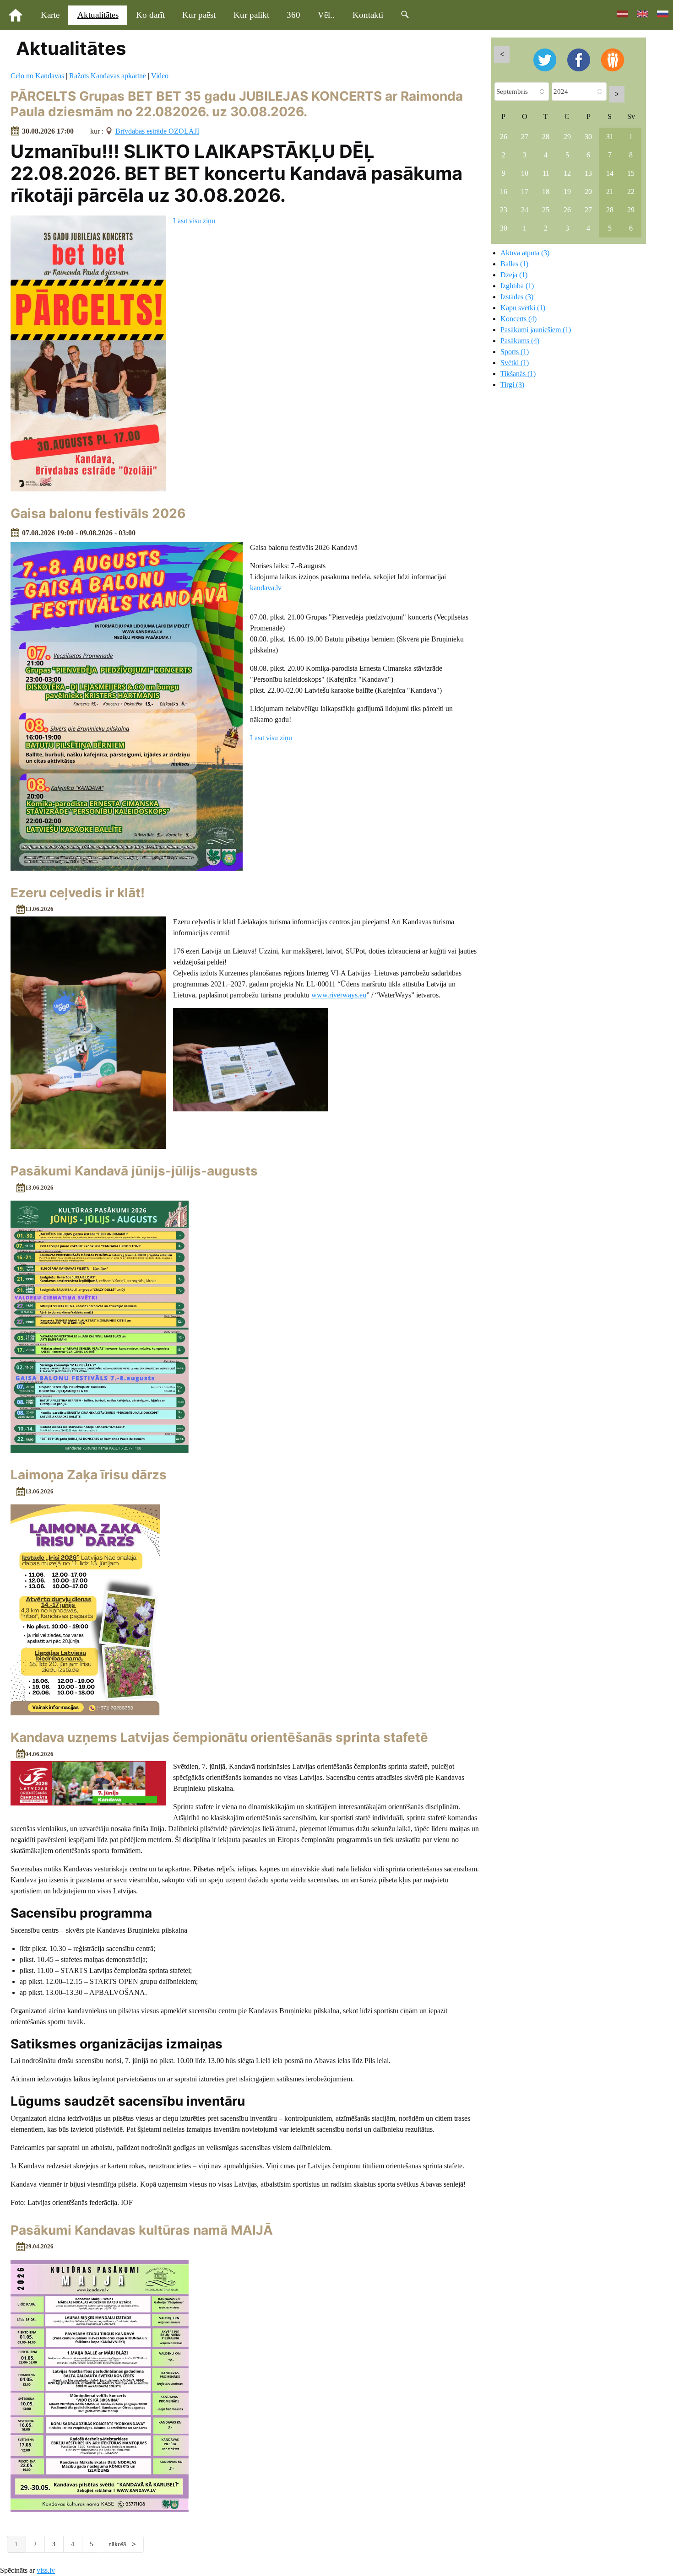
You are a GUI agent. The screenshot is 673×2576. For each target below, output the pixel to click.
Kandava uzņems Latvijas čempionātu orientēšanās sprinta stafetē (219, 1737)
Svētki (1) (515, 363)
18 (546, 191)
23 (504, 210)
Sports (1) (515, 352)
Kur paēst (199, 15)
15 (631, 173)
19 (567, 191)
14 (610, 173)
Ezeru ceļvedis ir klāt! (78, 893)
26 (504, 137)
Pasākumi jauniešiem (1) (536, 330)
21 (610, 191)
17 (525, 191)
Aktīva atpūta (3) (525, 253)
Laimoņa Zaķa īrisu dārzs (89, 1475)
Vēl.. (326, 15)
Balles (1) (514, 264)
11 (546, 173)
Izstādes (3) (517, 297)
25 (546, 210)
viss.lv (46, 2570)
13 (588, 173)
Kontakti (368, 15)
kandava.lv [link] (266, 588)
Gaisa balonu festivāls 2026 (98, 513)
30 (588, 137)
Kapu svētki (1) (523, 308)
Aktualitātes (98, 15)
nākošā (118, 2544)
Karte (50, 15)
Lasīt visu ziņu (194, 221)
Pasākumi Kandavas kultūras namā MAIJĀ (142, 2230)
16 (504, 191)
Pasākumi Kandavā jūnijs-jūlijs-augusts (134, 1171)
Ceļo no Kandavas (37, 76)
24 (525, 210)
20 (588, 191)
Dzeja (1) (514, 275)
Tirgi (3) (512, 385)
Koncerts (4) (518, 319)
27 (525, 137)
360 (293, 15)
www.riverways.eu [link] (339, 995)
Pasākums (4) (520, 341)
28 (546, 137)
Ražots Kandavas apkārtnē (108, 76)
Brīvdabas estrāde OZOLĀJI (157, 131)
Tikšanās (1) (518, 374)
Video (160, 76)
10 (525, 173)
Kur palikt (251, 15)
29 (567, 137)
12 (567, 173)
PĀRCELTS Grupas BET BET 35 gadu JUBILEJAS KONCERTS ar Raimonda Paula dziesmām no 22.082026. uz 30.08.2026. (237, 104)
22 (631, 191)
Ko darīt (150, 15)
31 (610, 137)
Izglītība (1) (517, 286)
